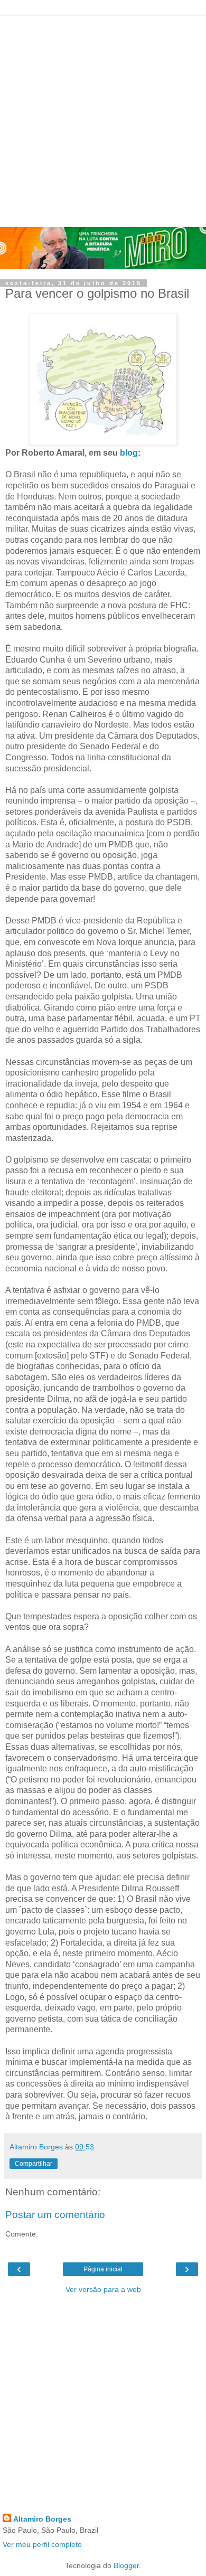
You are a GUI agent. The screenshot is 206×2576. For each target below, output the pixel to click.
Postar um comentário (55, 2215)
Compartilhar (34, 2164)
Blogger (126, 2565)
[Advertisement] (103, 119)
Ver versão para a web (103, 2289)
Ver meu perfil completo (42, 2544)
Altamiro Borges (42, 2519)
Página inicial (103, 2269)
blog (129, 453)
